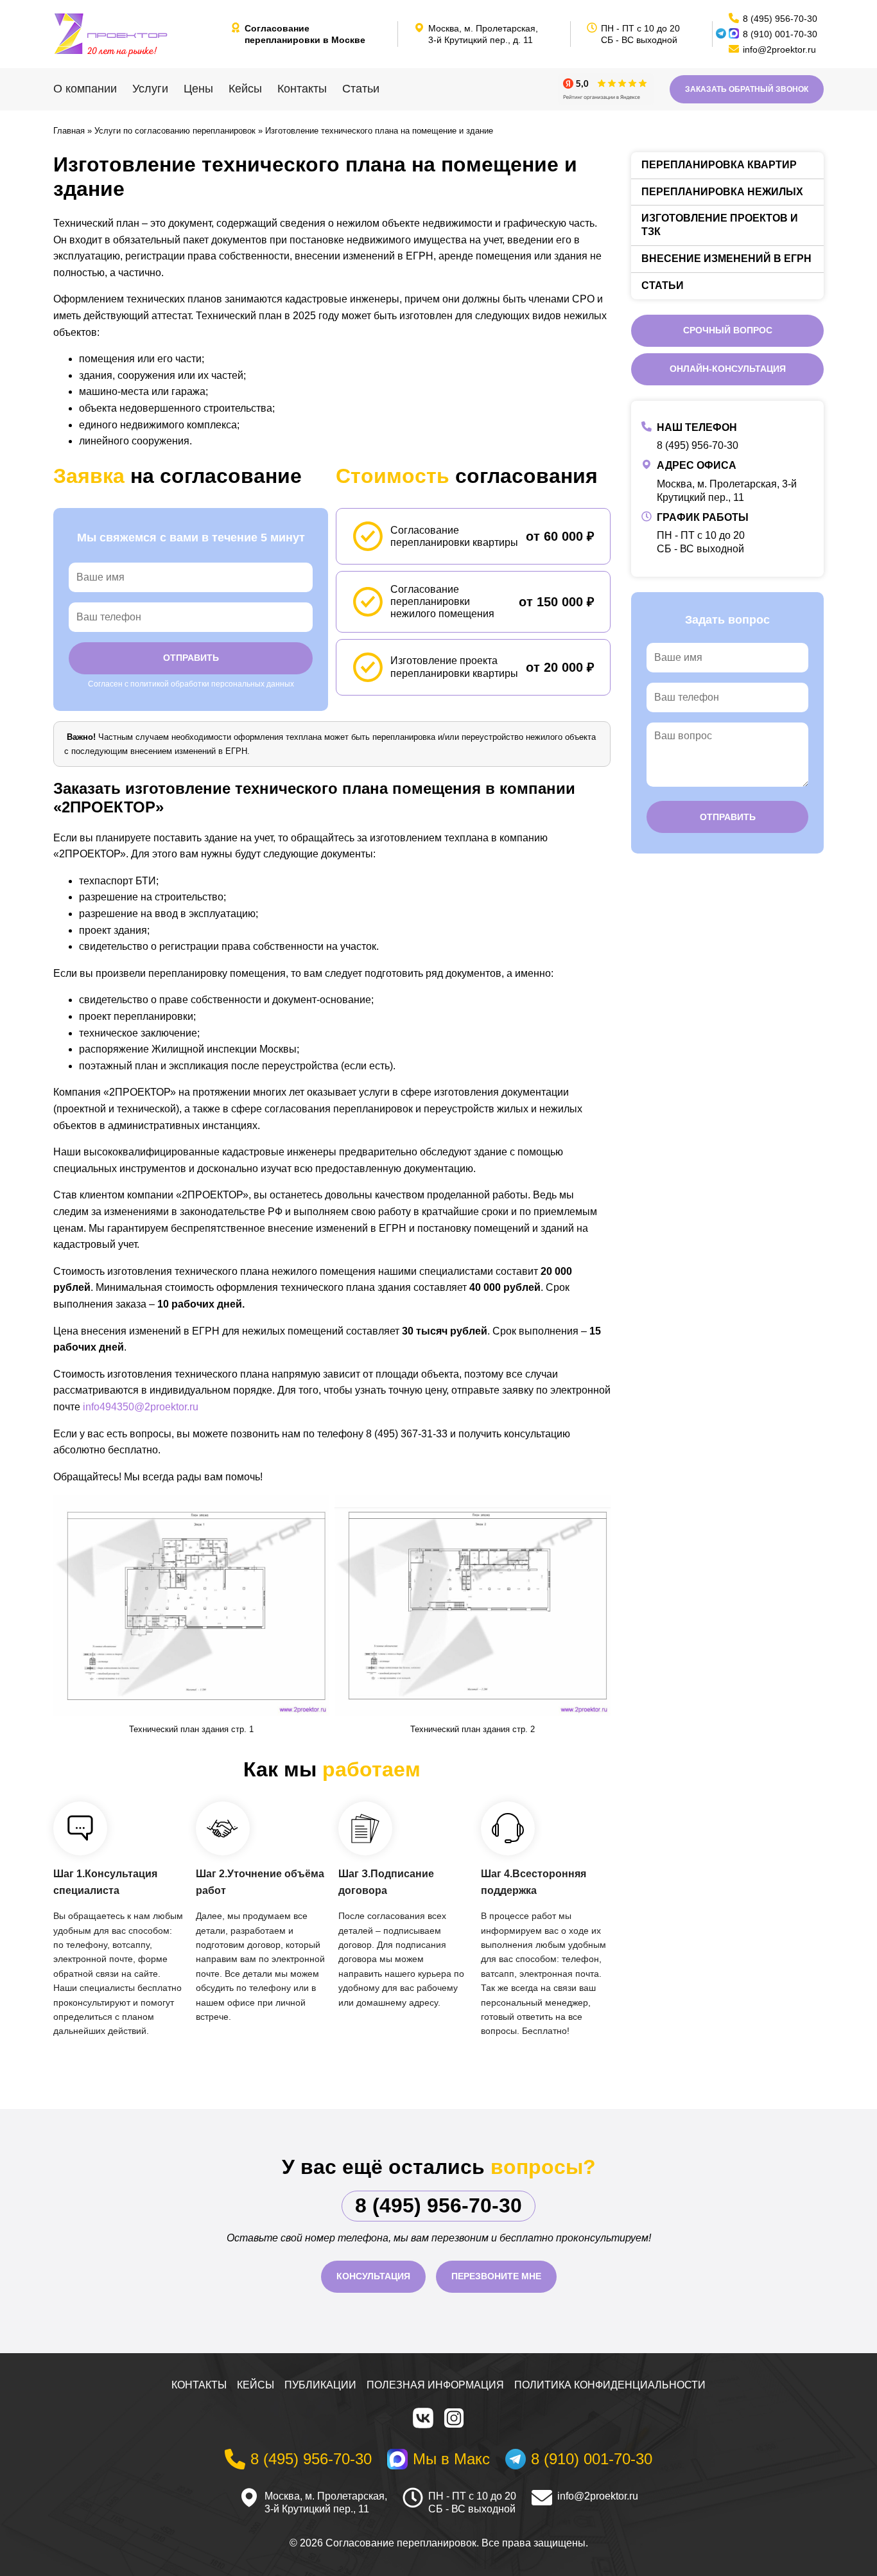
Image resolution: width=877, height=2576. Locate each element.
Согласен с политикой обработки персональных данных (191, 684)
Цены (198, 89)
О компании (85, 89)
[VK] (423, 2418)
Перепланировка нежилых (722, 192)
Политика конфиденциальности (610, 2385)
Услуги (150, 89)
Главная (69, 131)
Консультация (373, 2276)
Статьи (361, 89)
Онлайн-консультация (728, 369)
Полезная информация (435, 2385)
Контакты (302, 89)
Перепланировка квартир (719, 165)
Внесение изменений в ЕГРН (726, 258)
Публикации (320, 2385)
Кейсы (245, 89)
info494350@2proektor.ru (141, 1407)
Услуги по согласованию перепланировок (175, 131)
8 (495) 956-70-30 (698, 445)
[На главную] (137, 34)
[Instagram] (454, 2418)
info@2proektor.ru (598, 2496)
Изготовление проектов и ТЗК (720, 225)
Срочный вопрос (728, 330)
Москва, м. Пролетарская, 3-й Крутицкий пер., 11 (326, 2503)
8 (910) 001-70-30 (780, 34)
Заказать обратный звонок (747, 89)
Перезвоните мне (496, 2276)
